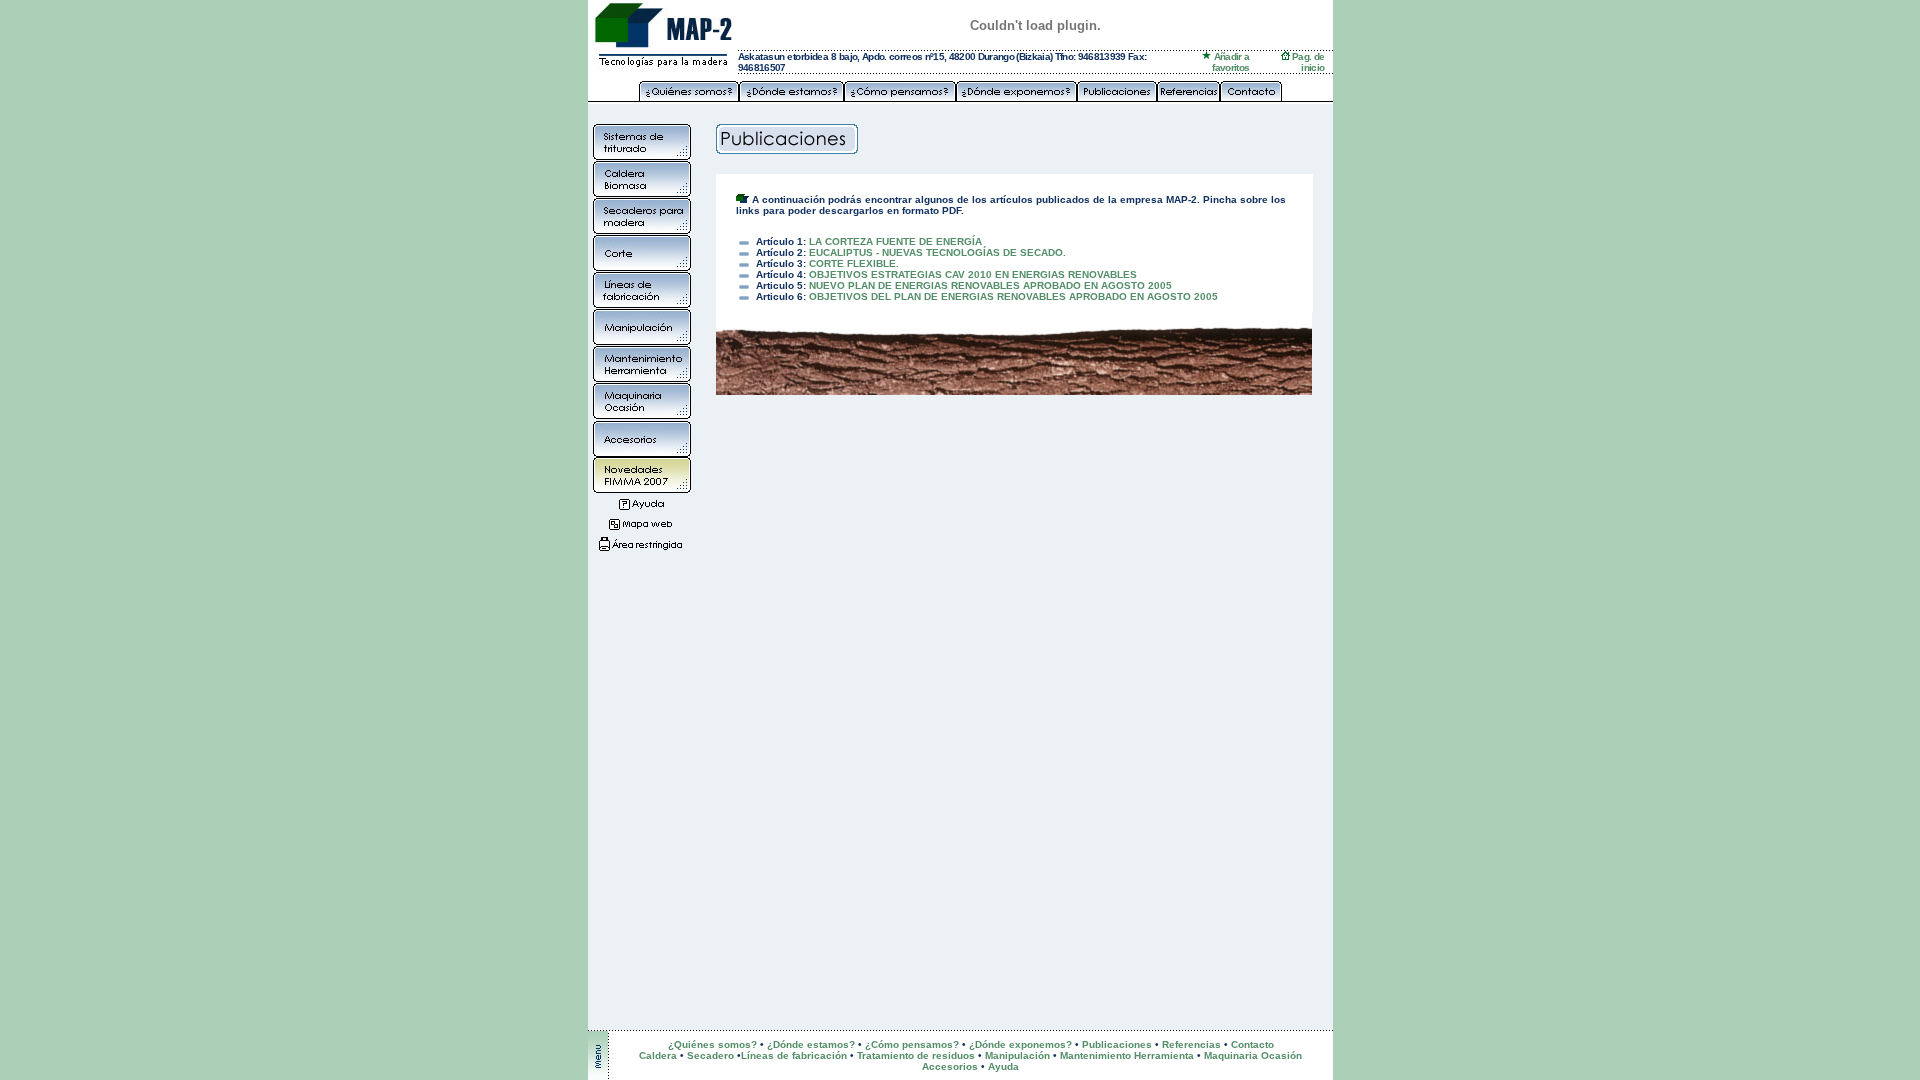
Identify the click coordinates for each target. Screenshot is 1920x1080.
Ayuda (1003, 1066)
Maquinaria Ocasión (1253, 1055)
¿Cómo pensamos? (912, 1044)
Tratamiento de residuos (916, 1055)
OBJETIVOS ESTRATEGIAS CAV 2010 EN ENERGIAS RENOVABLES (973, 274)
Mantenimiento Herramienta (1127, 1055)
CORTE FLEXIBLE (852, 263)
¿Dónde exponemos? (1020, 1044)
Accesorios (950, 1066)
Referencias (1191, 1044)
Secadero (710, 1055)
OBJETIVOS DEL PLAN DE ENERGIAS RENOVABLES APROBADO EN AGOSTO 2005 (1013, 296)
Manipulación (1017, 1055)
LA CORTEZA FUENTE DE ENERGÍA (895, 241)
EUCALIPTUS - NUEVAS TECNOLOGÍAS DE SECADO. (937, 252)
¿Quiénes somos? (712, 1044)
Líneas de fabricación (794, 1055)
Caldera (659, 1055)
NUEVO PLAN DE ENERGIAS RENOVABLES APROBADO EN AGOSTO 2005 (990, 285)
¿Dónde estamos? (811, 1044)
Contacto (1252, 1044)
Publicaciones (1117, 1044)
